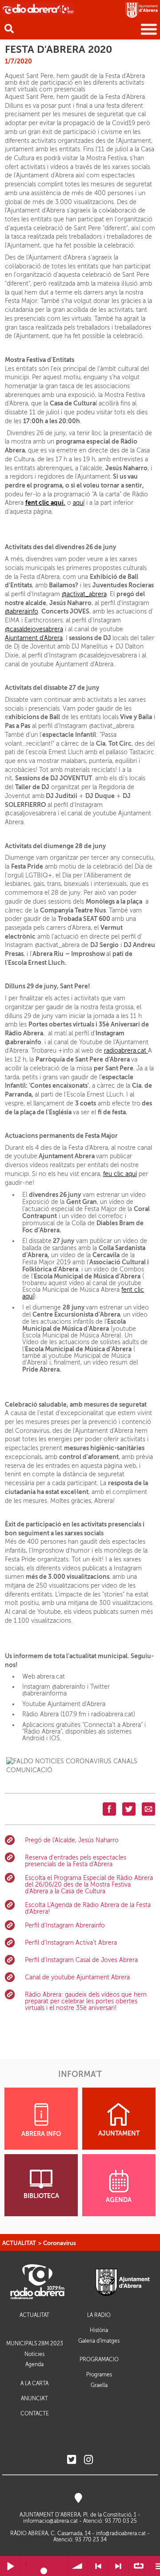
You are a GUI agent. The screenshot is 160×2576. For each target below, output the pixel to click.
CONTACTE (35, 2414)
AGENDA (119, 2200)
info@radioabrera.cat (121, 2533)
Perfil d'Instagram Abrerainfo (65, 1925)
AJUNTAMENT (119, 2134)
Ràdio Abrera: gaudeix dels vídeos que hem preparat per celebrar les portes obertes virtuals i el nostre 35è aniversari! (86, 2001)
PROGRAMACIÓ (99, 2360)
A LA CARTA (34, 2384)
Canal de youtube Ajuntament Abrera (77, 1977)
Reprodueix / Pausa (10, 2566)
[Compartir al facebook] (109, 1809)
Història (99, 2330)
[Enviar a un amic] (148, 1809)
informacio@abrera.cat (50, 2521)
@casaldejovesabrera (34, 629)
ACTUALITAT (19, 2243)
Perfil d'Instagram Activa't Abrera (71, 1943)
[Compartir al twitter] (129, 1809)
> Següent (118, 2566)
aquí (79, 503)
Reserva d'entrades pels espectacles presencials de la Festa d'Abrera (76, 1861)
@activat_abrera (84, 594)
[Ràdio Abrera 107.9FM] (38, 8)
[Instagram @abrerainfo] (88, 2460)
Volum (78, 2566)
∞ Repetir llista (139, 2566)
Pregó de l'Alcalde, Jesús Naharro (72, 1840)
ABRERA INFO (41, 2134)
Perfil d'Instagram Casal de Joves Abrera (81, 1960)
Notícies (34, 2354)
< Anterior (98, 2566)
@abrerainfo (22, 612)
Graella (99, 2385)
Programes (99, 2375)
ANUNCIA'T (34, 2399)
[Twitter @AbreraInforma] (72, 2460)
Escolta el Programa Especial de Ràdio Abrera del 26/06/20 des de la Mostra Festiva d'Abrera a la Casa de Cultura (89, 1885)
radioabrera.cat (126, 1051)
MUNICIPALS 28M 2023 (35, 2344)
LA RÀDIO (99, 2315)
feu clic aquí (120, 1174)
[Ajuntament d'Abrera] (142, 10)
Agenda (34, 2364)
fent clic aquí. (45, 503)
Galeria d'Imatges (99, 2341)
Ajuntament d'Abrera (34, 638)
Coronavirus (60, 2243)
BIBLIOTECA (41, 2196)
